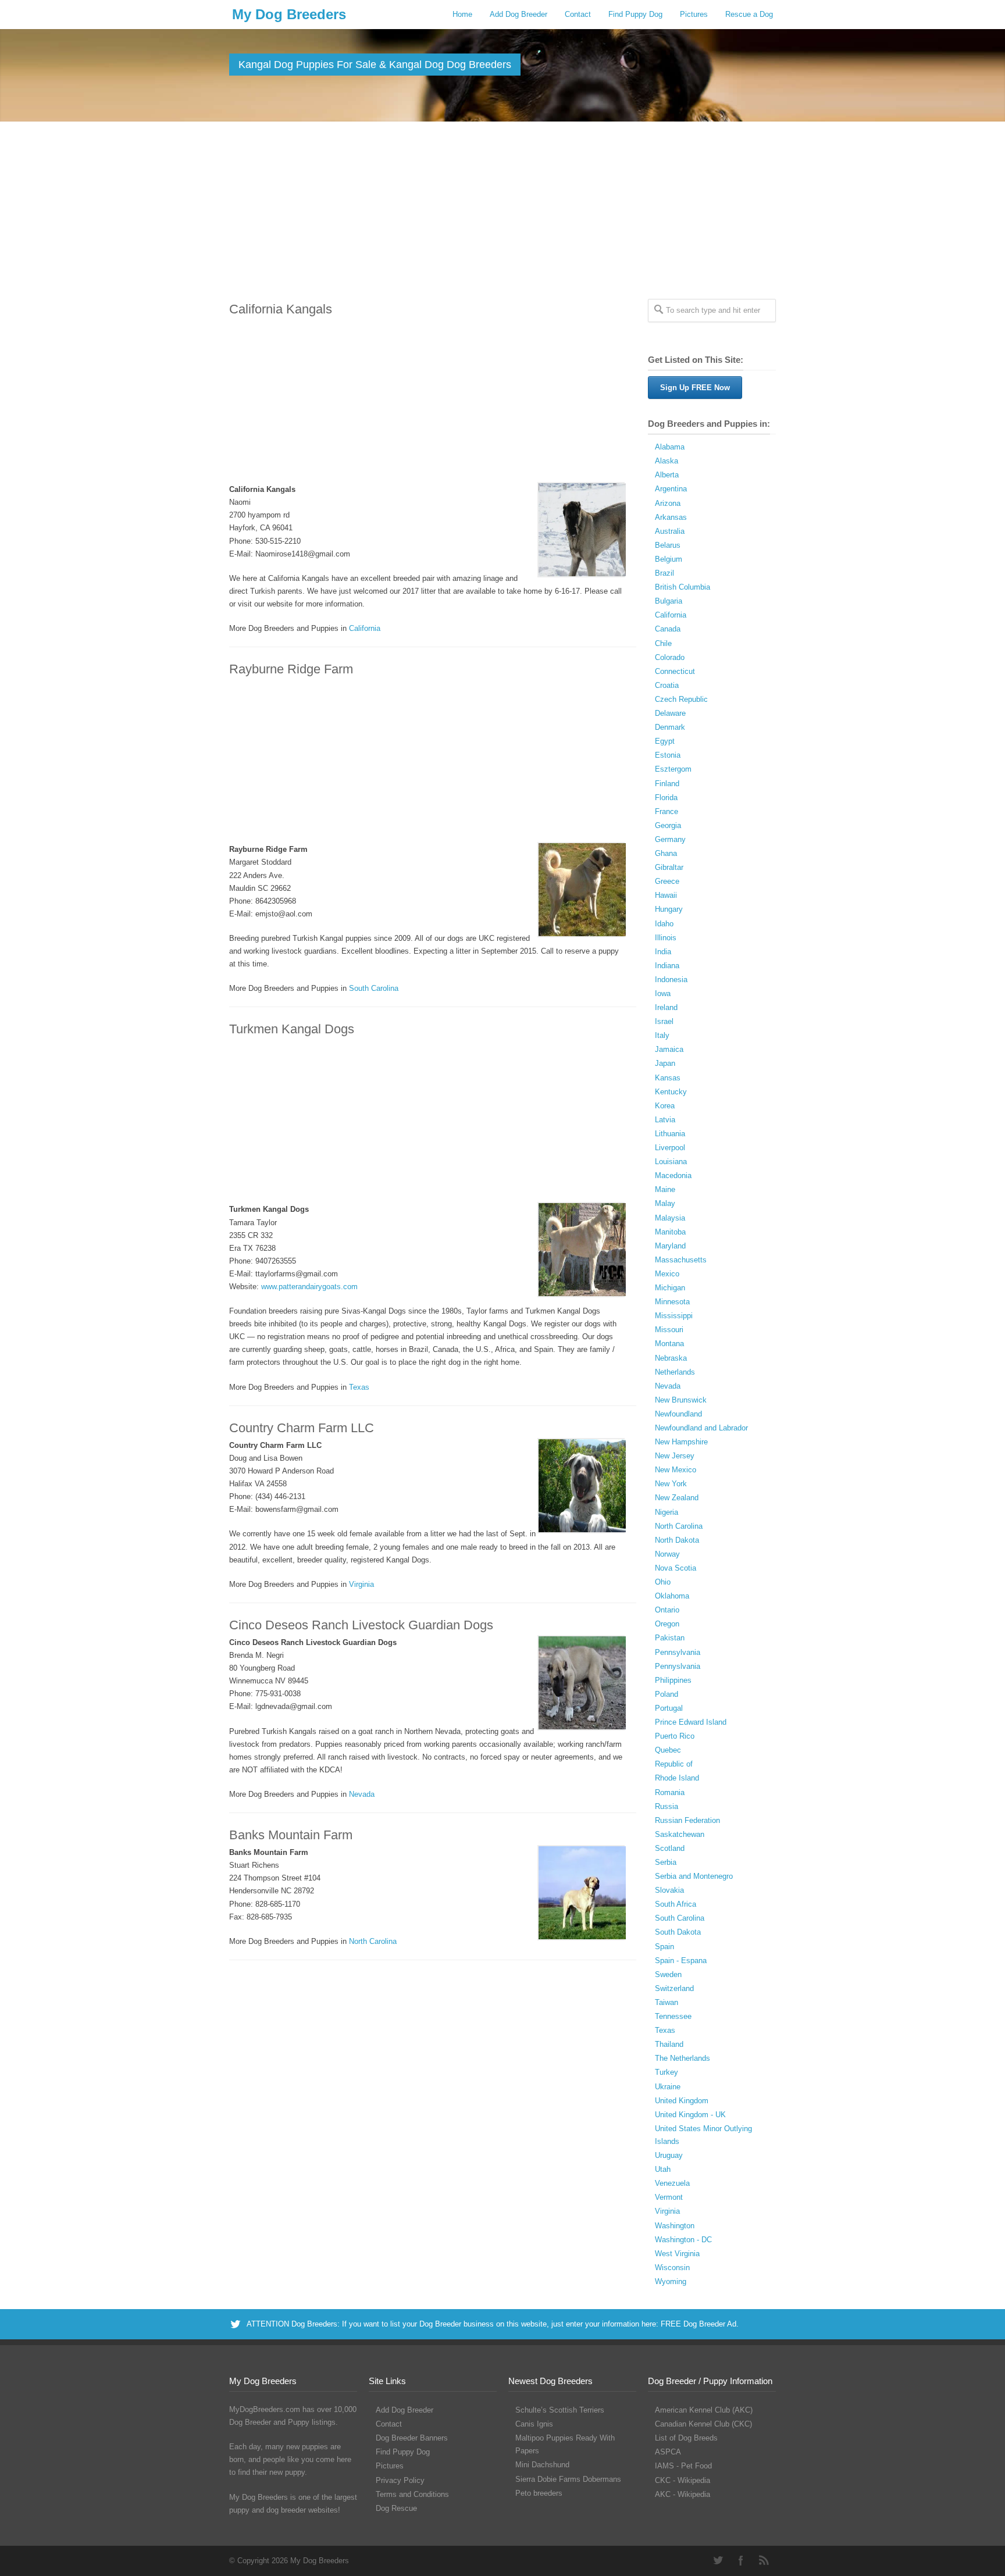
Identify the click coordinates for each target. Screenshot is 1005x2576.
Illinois (666, 938)
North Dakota (677, 1540)
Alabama (670, 447)
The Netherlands (683, 2058)
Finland (667, 784)
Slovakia (669, 1890)
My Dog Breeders (289, 14)
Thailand (669, 2044)
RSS (764, 2560)
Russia (667, 1806)
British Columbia (683, 587)
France (667, 811)
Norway (667, 1554)
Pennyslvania (678, 1666)
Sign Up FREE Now (695, 388)
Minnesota (672, 1302)
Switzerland (674, 1988)
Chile (663, 643)
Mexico (667, 1274)
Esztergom (673, 769)
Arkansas (671, 517)
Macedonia (673, 1175)
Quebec (668, 1750)
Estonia (668, 755)
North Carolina (373, 1941)
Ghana (666, 853)
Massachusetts (681, 1260)
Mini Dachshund (542, 2465)
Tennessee (673, 2016)
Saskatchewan (680, 1834)
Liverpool (670, 1148)
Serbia (666, 1862)
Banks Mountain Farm (291, 1835)
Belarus (668, 545)
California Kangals (281, 309)
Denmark (670, 727)
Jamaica (669, 1049)
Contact (578, 14)
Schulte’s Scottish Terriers (560, 2410)
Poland (667, 1694)
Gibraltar (669, 867)
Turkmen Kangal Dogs (292, 1029)
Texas (359, 1387)
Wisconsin (672, 2268)
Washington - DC (683, 2240)
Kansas (668, 1078)
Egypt (665, 741)
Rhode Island (677, 1778)
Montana (669, 1344)
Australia (670, 531)
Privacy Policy (400, 2480)
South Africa (676, 1904)
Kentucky (671, 1092)
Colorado (670, 657)
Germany (670, 839)
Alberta (667, 475)
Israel (664, 1021)
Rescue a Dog (749, 14)
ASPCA (668, 2452)
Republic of (674, 1764)
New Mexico (676, 1470)
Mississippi (674, 1316)
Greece (667, 881)
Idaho (664, 924)
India (663, 952)
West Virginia (677, 2254)
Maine (665, 1189)
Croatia (667, 685)
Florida (666, 798)
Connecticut (675, 671)
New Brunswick (681, 1400)
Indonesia (671, 980)
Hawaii (666, 895)
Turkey (667, 2072)
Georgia (668, 825)
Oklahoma (672, 1596)
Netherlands (675, 1372)
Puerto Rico (675, 1736)
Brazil (664, 573)
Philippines (673, 1680)
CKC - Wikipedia (683, 2480)
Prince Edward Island (691, 1722)
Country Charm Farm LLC (302, 1428)
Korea (665, 1106)
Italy (662, 1035)
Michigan (670, 1288)
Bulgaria (669, 601)
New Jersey (675, 1456)
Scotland (670, 1848)
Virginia (361, 1584)
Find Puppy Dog (635, 14)
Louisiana (671, 1162)
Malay (665, 1203)
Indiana (667, 966)
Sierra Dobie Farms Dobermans (568, 2479)
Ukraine (668, 2087)
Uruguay (669, 2155)
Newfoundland (678, 1414)
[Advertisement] (502, 209)
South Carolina (374, 988)
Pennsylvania (678, 1652)
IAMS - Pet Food (683, 2466)
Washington (675, 2226)
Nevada (362, 1794)
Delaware (670, 713)
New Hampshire (681, 1442)
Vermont (669, 2197)
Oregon (667, 1624)
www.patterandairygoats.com (309, 1287)
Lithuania (670, 1134)
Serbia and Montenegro (694, 1876)
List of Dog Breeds (686, 2438)
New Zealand (677, 1498)
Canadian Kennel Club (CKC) (703, 2424)
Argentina (671, 489)
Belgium (669, 559)
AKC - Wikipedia (683, 2494)
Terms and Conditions (412, 2494)
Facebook (741, 2560)
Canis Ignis (534, 2424)
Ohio (663, 1582)
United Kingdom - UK (690, 2115)
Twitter (718, 2560)
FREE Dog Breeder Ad (698, 2324)
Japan (665, 1063)
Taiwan (667, 2002)
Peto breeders (539, 2493)
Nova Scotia (676, 1568)
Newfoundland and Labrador (701, 1428)
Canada (668, 629)
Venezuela (672, 2183)
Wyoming (671, 2281)
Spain (664, 1947)
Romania (670, 1792)
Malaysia (670, 1218)
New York (671, 1484)
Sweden (668, 1974)
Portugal (669, 1708)
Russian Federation (687, 1820)
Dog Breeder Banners (412, 2438)
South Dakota (678, 1932)
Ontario (667, 1610)
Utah (663, 2169)
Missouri (669, 1330)
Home (462, 14)
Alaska (667, 461)
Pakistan (670, 1638)
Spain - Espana (681, 1960)
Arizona (668, 503)
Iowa (663, 993)
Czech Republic (681, 699)
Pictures (694, 14)
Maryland (670, 1246)
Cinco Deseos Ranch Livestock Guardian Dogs (361, 1625)
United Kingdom (682, 2101)
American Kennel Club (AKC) (704, 2410)
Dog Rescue (396, 2508)
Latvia (665, 1120)
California (365, 628)
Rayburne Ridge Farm (291, 669)
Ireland (666, 1007)
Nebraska (671, 1358)
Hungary (669, 909)
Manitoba (670, 1232)
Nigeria (667, 1512)
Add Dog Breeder (518, 14)
